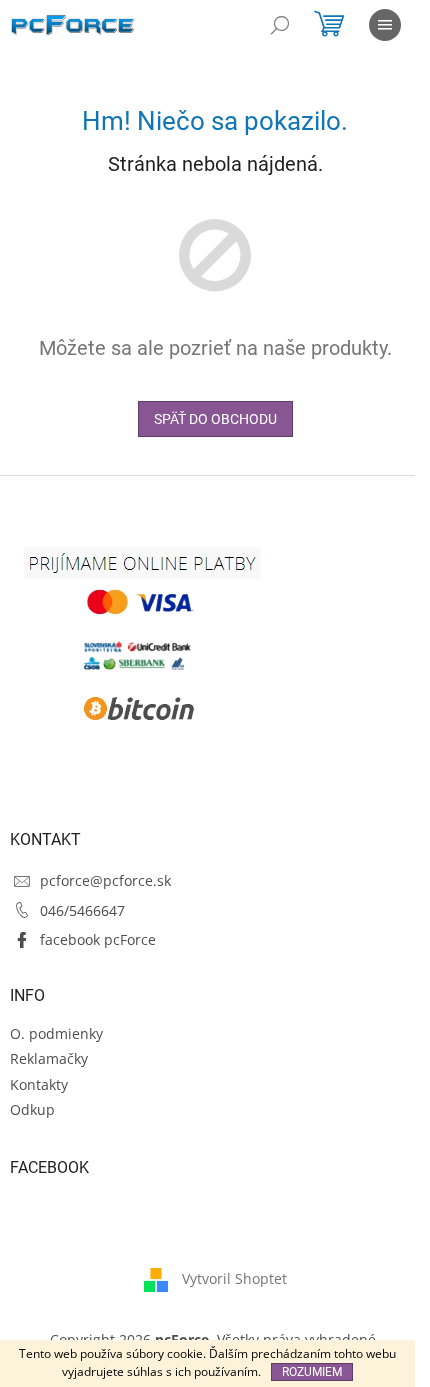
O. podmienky (56, 1033)
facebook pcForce (98, 939)
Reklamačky (49, 1058)
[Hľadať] (280, 25)
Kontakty (39, 1084)
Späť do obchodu (215, 419)
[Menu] (385, 25)
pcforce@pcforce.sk (105, 880)
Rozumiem (312, 1372)
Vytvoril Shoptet (234, 1277)
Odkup (32, 1109)
